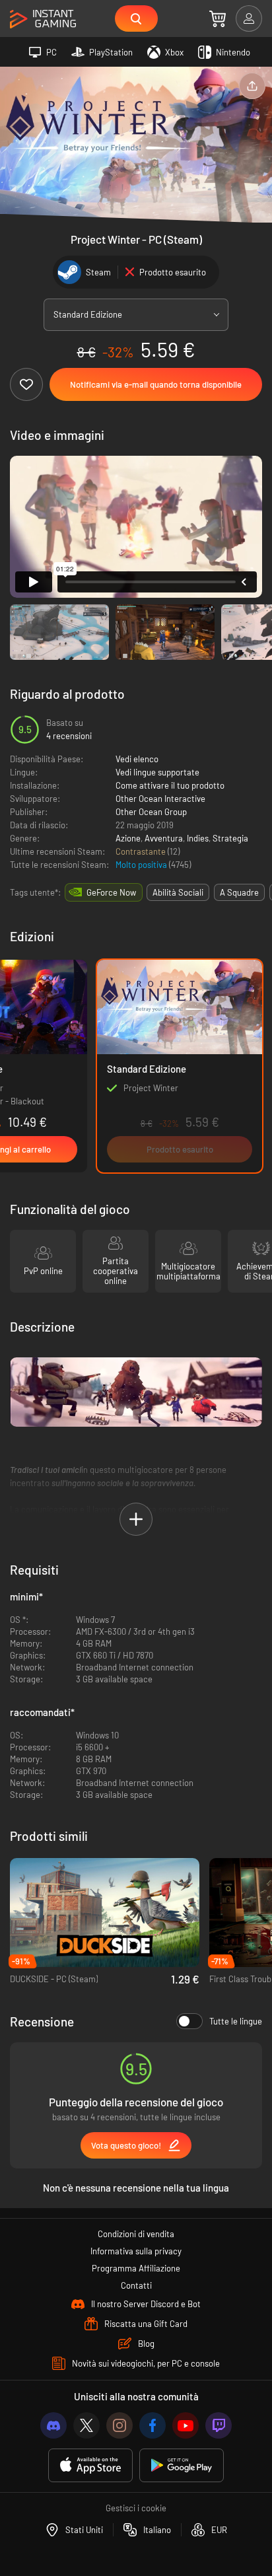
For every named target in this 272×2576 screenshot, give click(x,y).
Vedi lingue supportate (157, 772)
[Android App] (182, 2465)
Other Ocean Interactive (160, 799)
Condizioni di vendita (136, 2234)
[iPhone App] (90, 2465)
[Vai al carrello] (218, 18)
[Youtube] (186, 2425)
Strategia (230, 838)
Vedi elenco (137, 759)
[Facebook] (153, 2425)
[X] (86, 2425)
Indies (198, 838)
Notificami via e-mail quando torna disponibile (156, 384)
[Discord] (53, 2425)
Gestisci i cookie (136, 2508)
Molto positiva (142, 865)
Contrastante (142, 851)
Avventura (164, 838)
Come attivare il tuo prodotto (170, 785)
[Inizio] (43, 19)
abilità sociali (178, 892)
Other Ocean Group (151, 812)
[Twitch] (219, 2425)
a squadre (239, 892)
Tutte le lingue (236, 2021)
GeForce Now (111, 892)
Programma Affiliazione (136, 2268)
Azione (128, 838)
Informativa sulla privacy (136, 2251)
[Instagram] (119, 2425)
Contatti (136, 2285)
